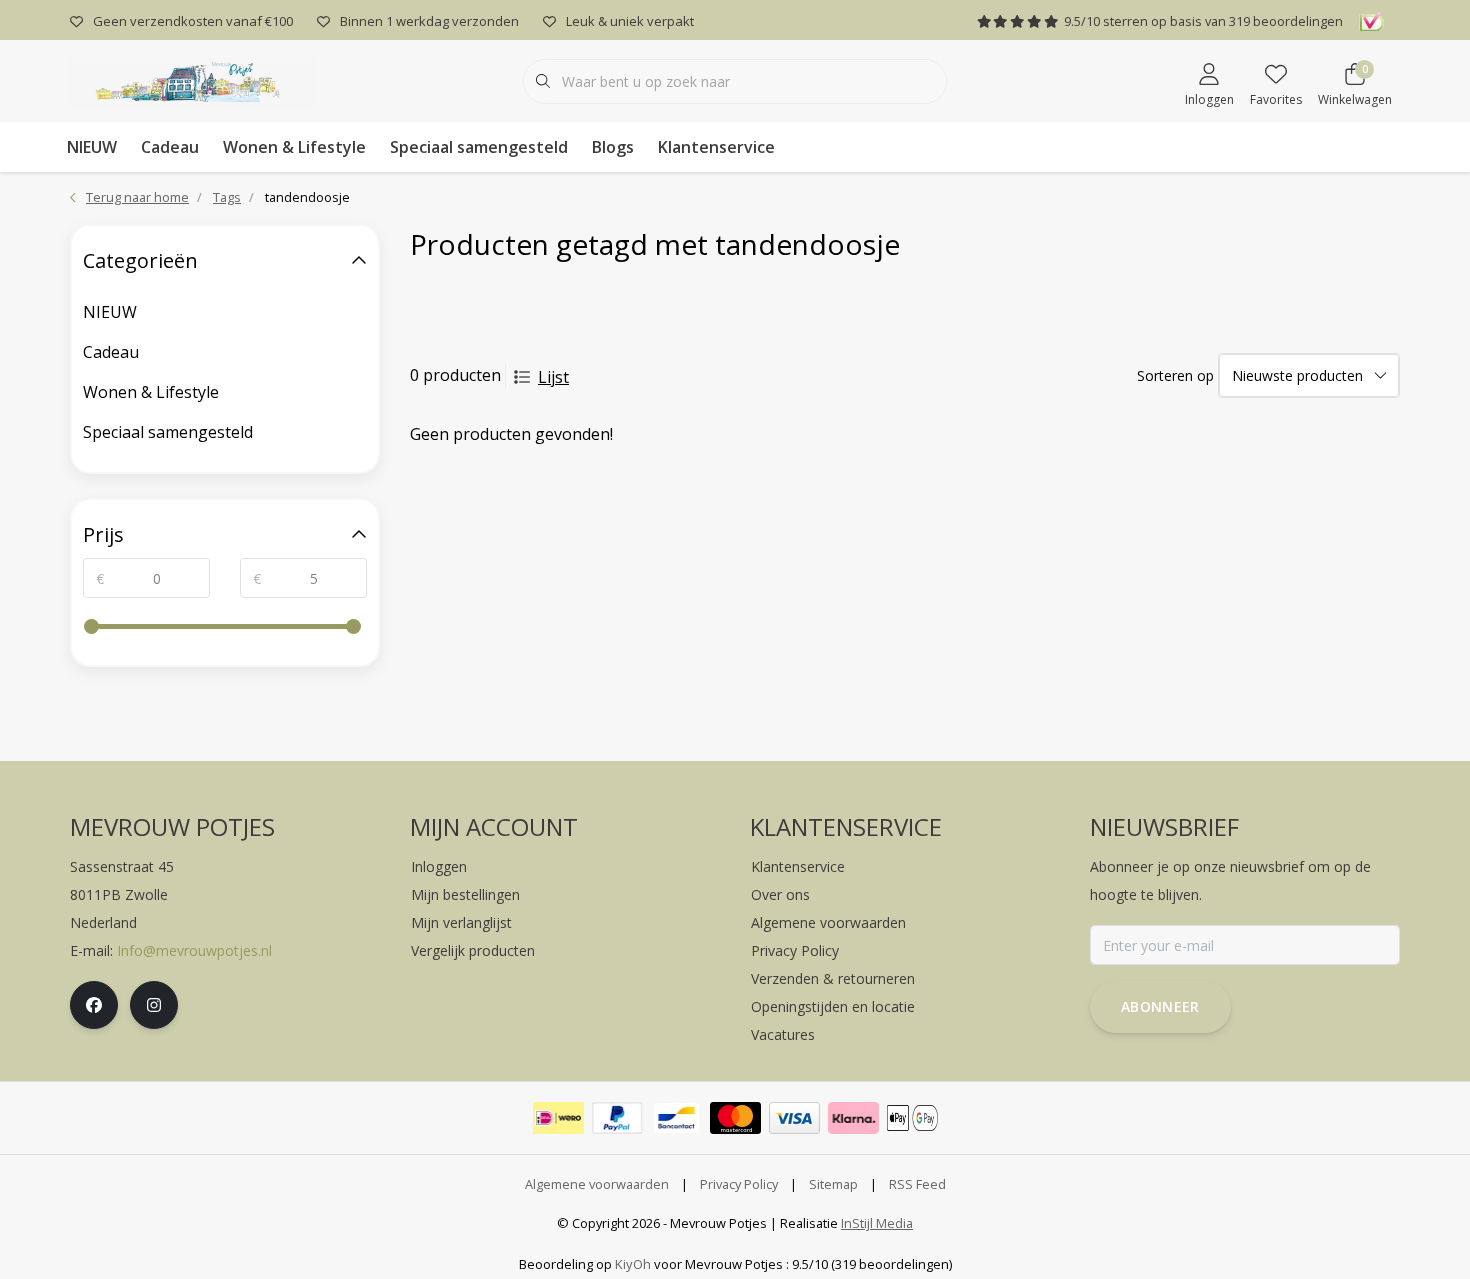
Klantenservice (716, 147)
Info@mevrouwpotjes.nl (194, 950)
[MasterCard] (735, 1118)
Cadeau (170, 147)
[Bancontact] (676, 1118)
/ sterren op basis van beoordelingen (1203, 21)
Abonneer (1160, 1006)
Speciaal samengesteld (479, 147)
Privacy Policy (739, 1184)
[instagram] (154, 1005)
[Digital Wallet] (912, 1118)
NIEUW (92, 147)
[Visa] (794, 1118)
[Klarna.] (853, 1118)
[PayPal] (617, 1118)
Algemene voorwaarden (597, 1184)
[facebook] (94, 1005)
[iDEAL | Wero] (558, 1118)
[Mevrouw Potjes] (192, 79)
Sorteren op (1175, 375)
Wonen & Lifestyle (294, 147)
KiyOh (633, 1264)
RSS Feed (917, 1184)
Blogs (613, 147)
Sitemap (833, 1184)
